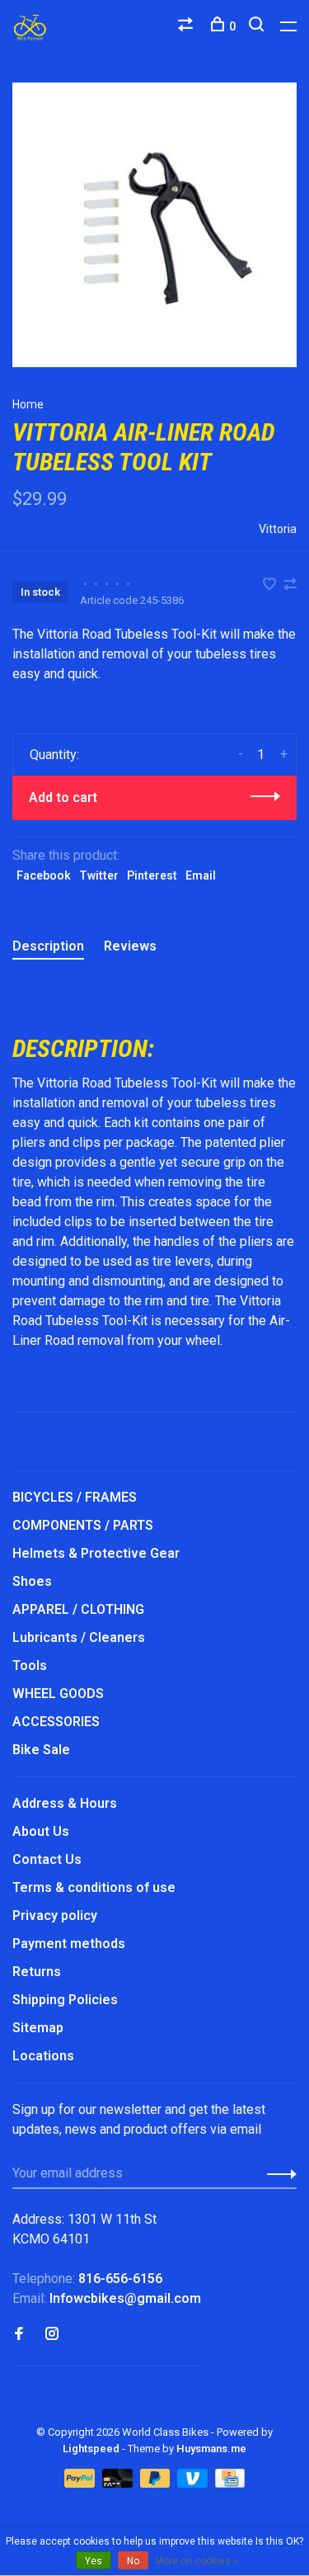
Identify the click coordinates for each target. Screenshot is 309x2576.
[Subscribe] (277, 2173)
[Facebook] (19, 2335)
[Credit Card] (230, 2483)
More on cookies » (197, 2561)
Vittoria (278, 529)
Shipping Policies (65, 2000)
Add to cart (63, 797)
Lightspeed (91, 2449)
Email (201, 875)
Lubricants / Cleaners (79, 1637)
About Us (41, 1831)
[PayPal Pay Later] (157, 2483)
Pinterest (152, 875)
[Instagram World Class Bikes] (52, 2335)
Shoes (32, 1581)
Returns (37, 1972)
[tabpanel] (154, 225)
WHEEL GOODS (58, 1694)
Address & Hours (65, 1803)
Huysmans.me (211, 2449)
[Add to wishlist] (271, 585)
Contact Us (47, 1859)
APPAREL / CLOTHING (78, 1609)
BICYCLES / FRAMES (75, 1497)
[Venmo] (194, 2483)
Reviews (130, 946)
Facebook (44, 875)
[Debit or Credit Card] (119, 2483)
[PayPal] (81, 2483)
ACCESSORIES (56, 1722)
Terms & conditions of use (94, 1887)
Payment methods (69, 1944)
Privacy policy (55, 1915)
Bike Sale (41, 1750)
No (133, 2561)
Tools (30, 1665)
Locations (43, 2056)
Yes (94, 2561)
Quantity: (54, 755)
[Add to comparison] (290, 585)
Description (48, 946)
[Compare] (187, 26)
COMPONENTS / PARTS (83, 1525)
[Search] (258, 26)
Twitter (99, 875)
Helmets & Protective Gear (96, 1553)
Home (28, 404)
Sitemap (38, 2028)
